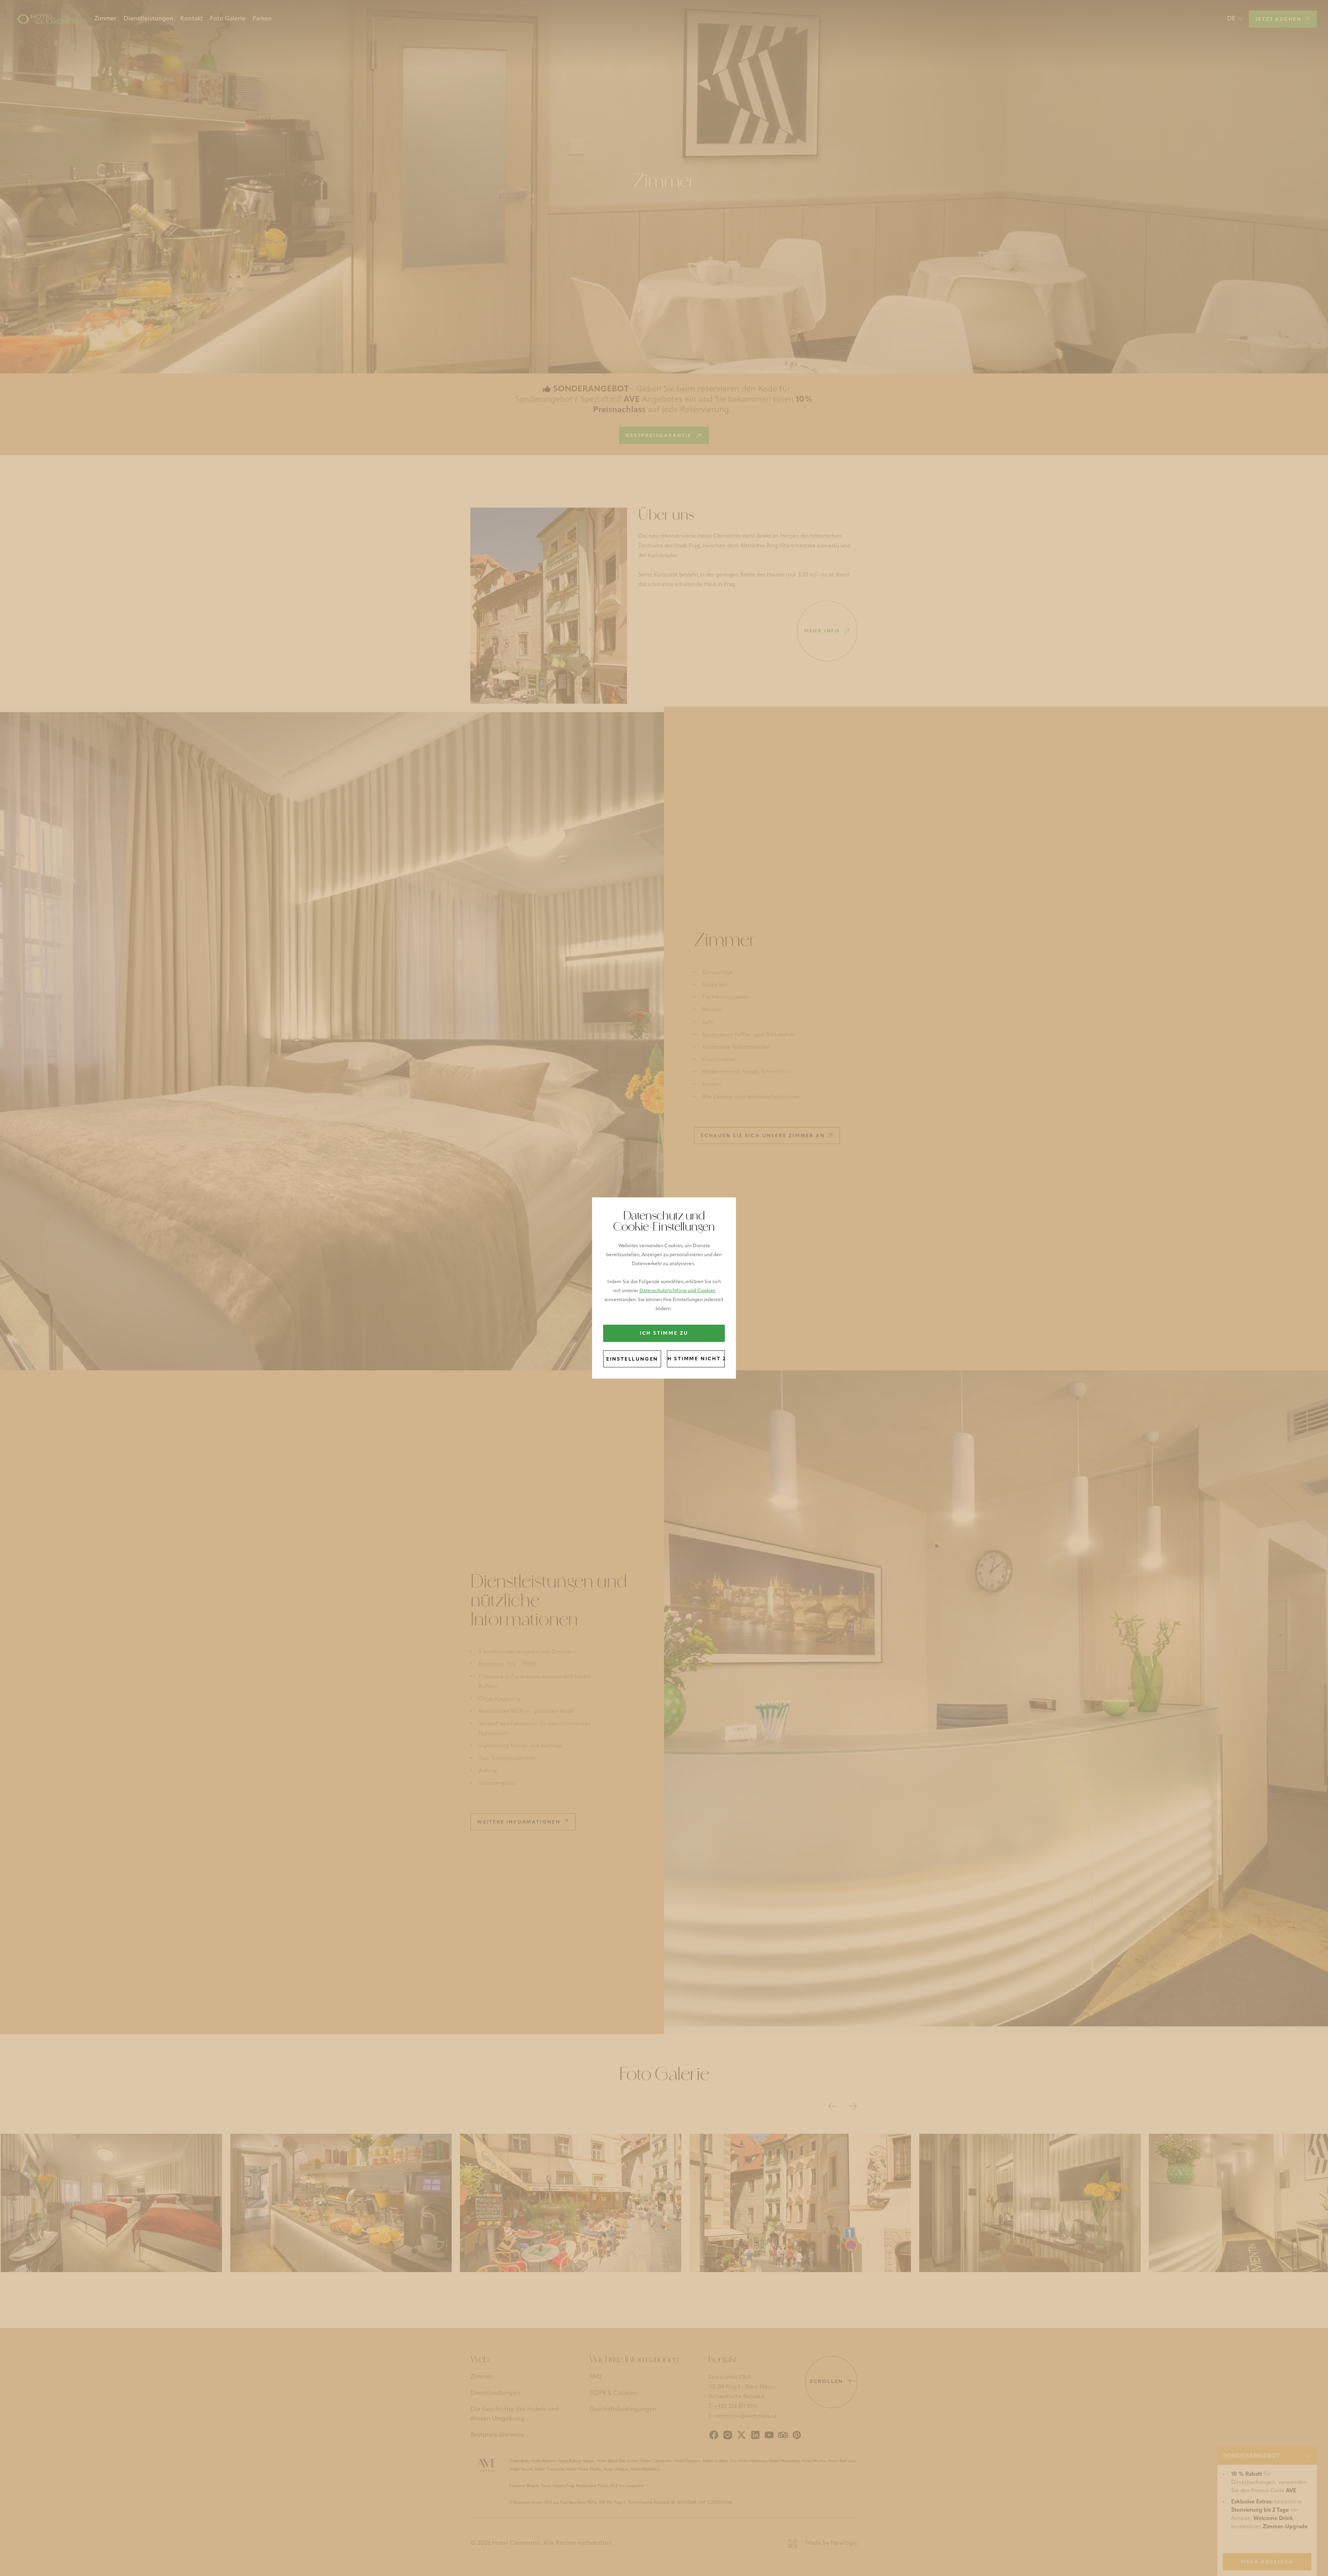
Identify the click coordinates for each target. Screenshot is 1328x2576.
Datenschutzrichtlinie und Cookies (677, 1291)
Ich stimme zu (664, 1333)
